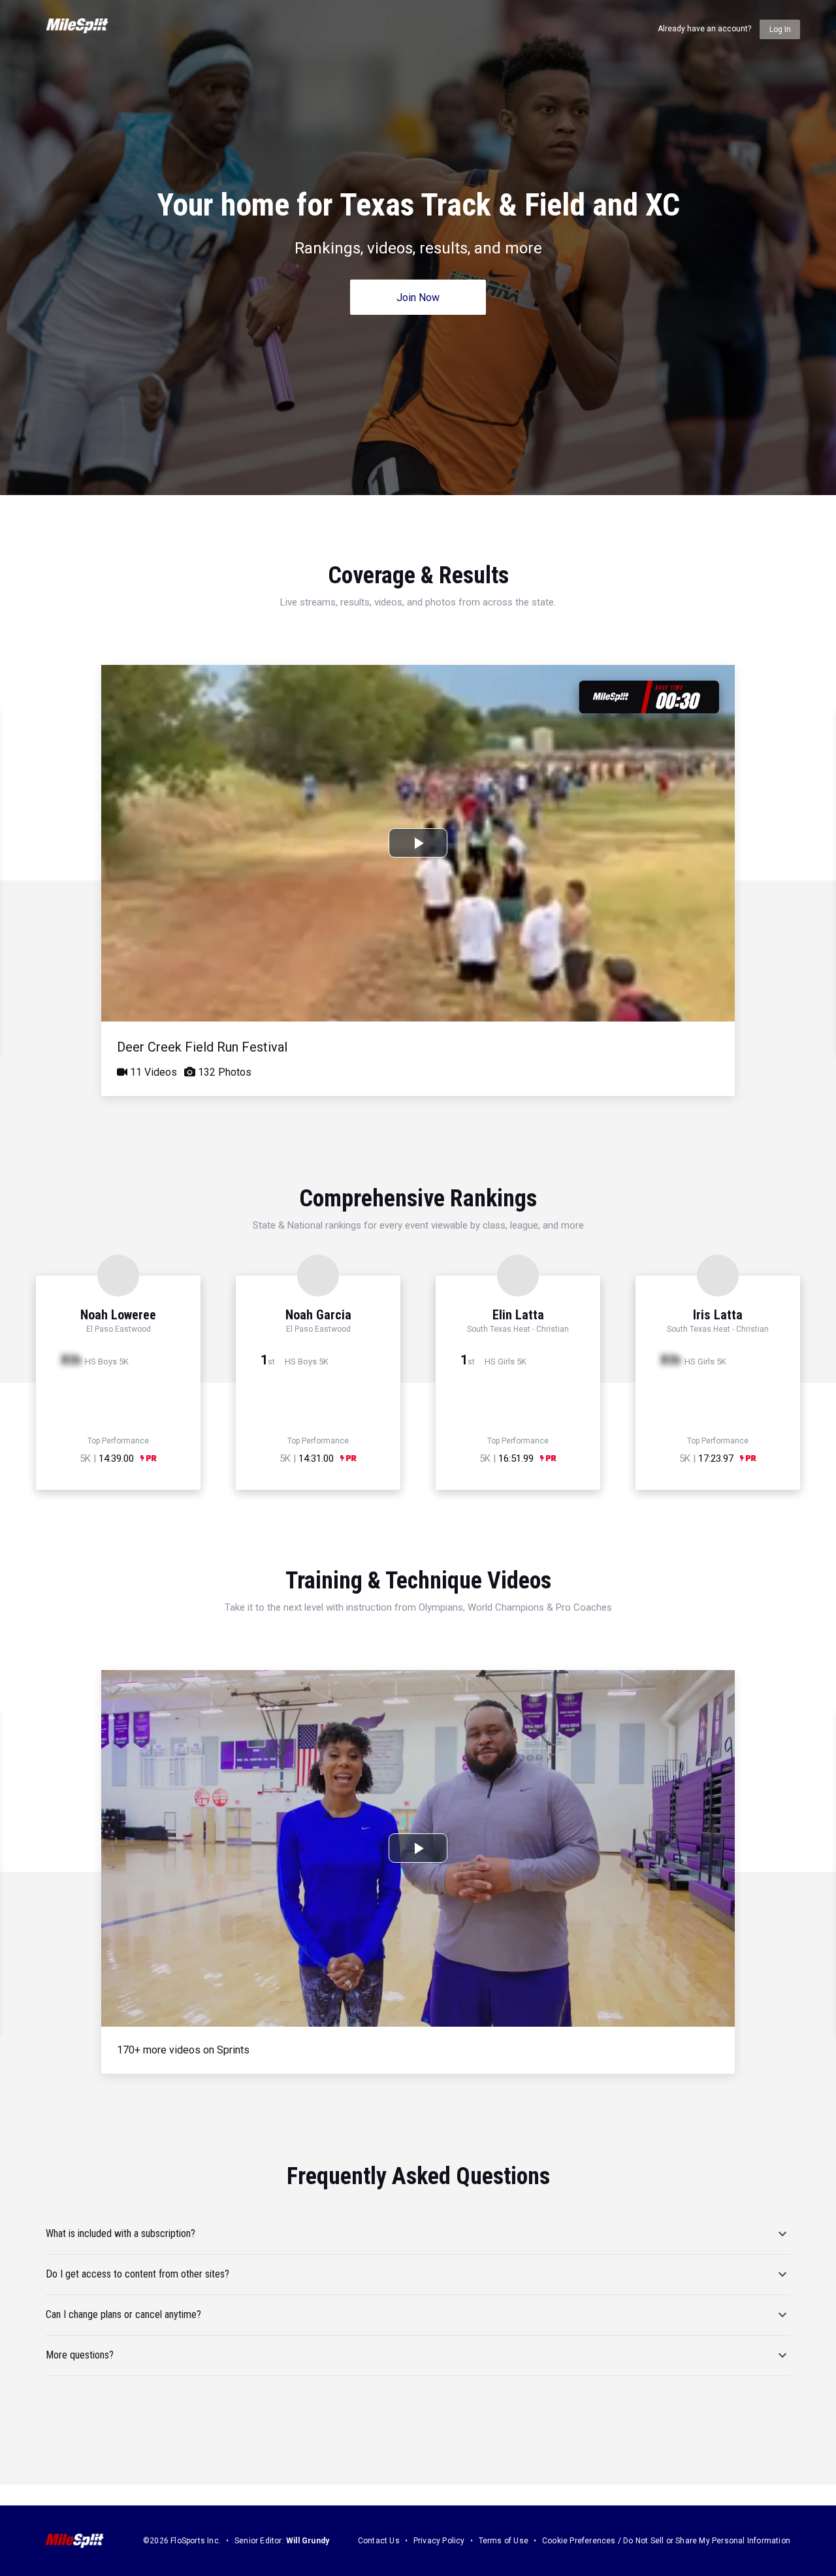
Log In (780, 29)
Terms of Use (504, 2541)
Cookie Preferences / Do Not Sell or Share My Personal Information (666, 2541)
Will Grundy (308, 2541)
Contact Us (379, 2541)
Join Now (418, 298)
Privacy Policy (439, 2541)
